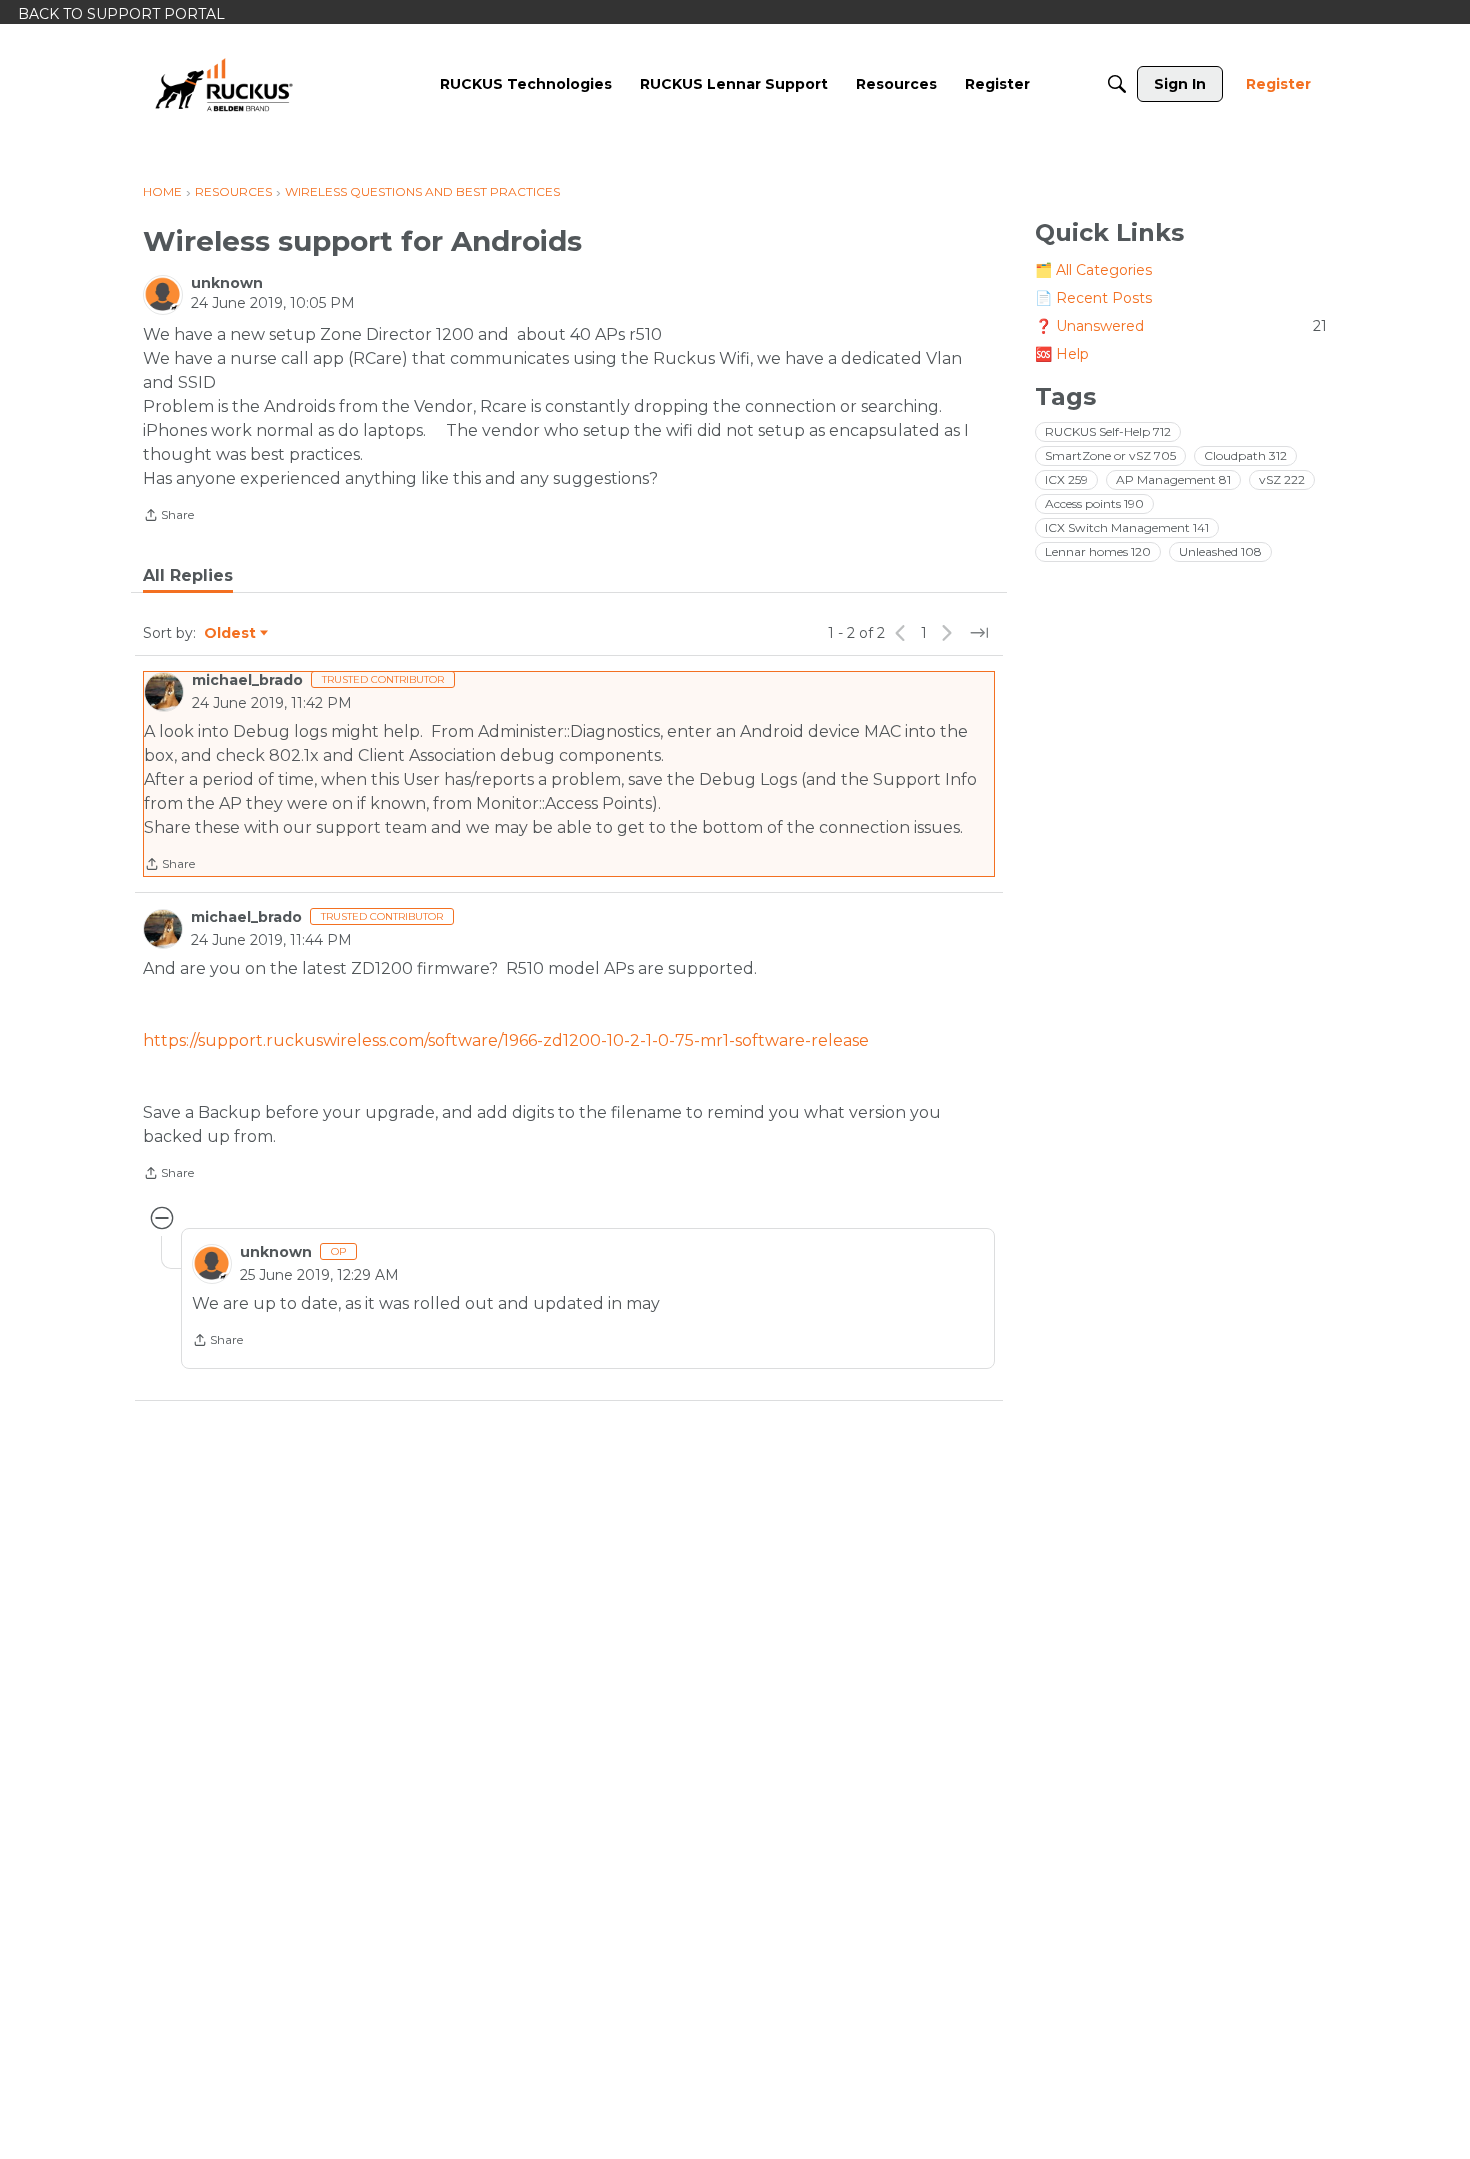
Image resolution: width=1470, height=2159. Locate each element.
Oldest (231, 634)
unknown (227, 283)
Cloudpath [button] (1245, 455)
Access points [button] (1094, 503)
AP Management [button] (1173, 479)
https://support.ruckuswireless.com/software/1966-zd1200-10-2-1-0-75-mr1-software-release (506, 1040)
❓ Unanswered (1181, 326)
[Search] (1117, 84)
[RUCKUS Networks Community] (224, 84)
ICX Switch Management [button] (1127, 527)
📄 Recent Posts (1093, 298)
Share (168, 517)
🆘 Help (1062, 354)
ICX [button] (1066, 479)
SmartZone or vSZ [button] (1110, 455)
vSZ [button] (1282, 479)
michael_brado (247, 680)
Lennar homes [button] (1098, 551)
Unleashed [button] (1220, 551)
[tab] (188, 576)
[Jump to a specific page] (979, 633)
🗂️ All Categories (1093, 270)
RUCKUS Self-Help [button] (1108, 431)
